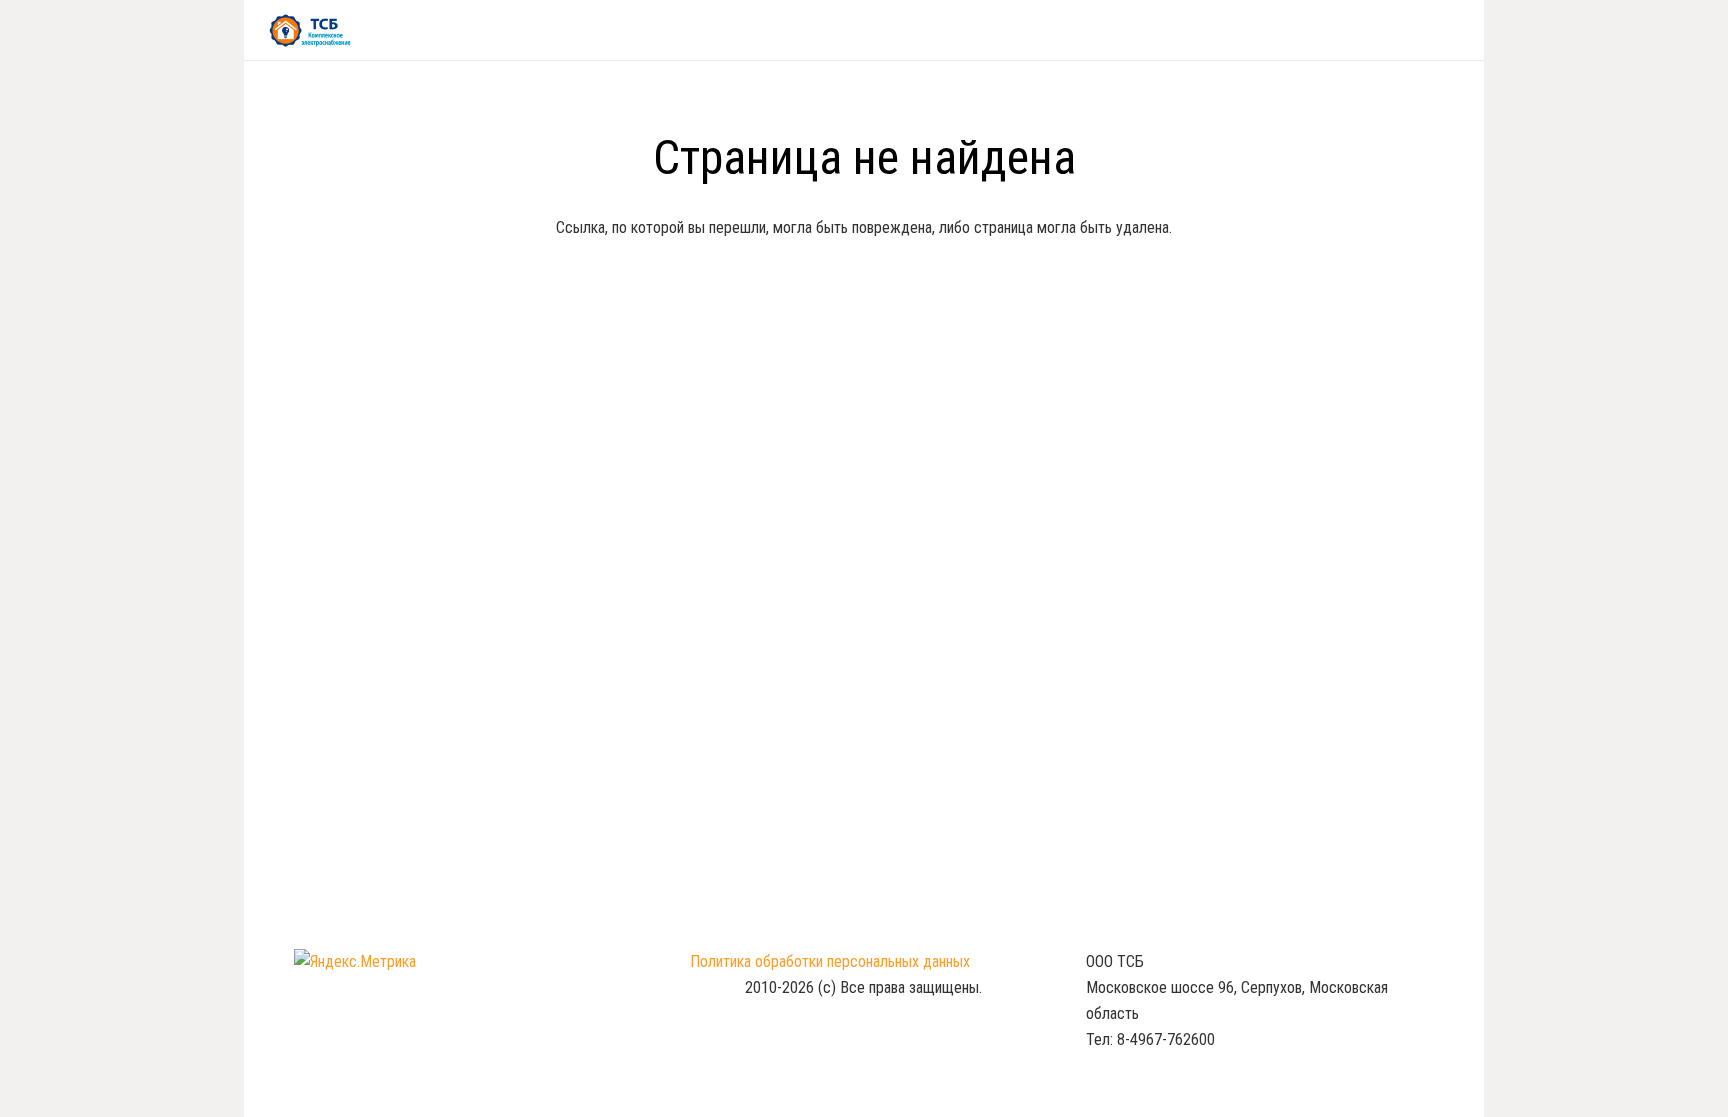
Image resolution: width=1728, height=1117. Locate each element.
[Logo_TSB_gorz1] (310, 30)
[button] (1450, 30)
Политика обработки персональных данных (830, 961)
